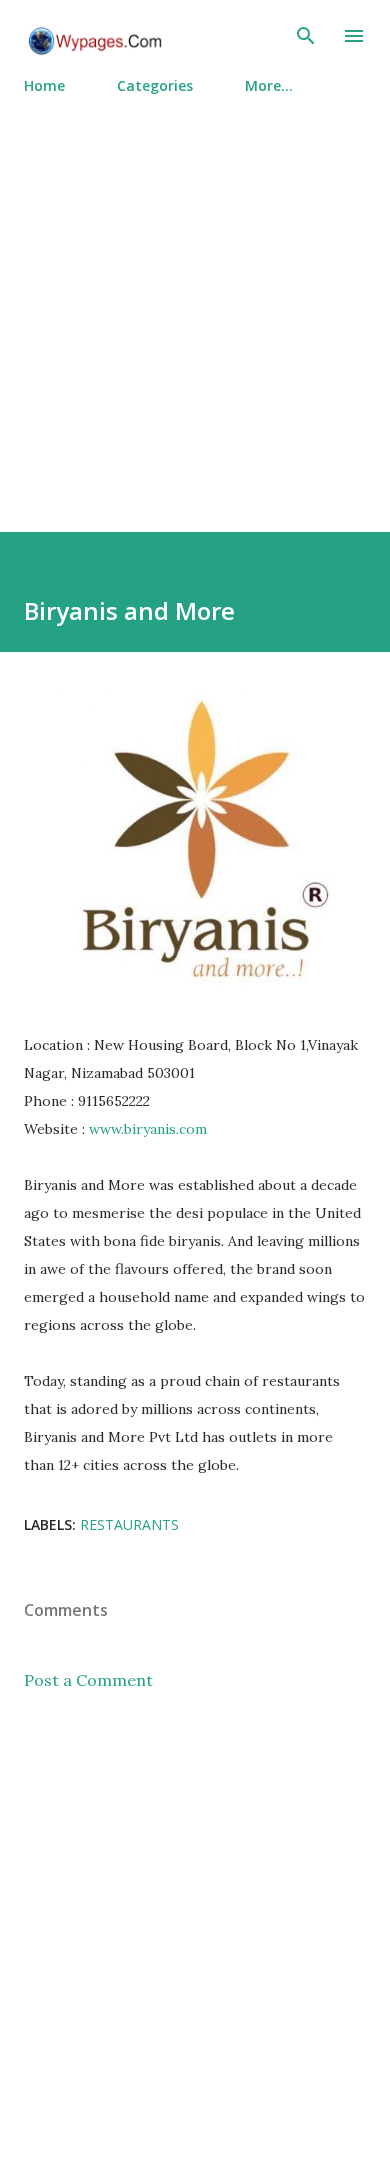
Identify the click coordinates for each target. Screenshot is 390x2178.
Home (44, 85)
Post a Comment (88, 1680)
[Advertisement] (195, 305)
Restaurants (129, 1524)
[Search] (306, 36)
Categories (155, 85)
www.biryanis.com (148, 1129)
